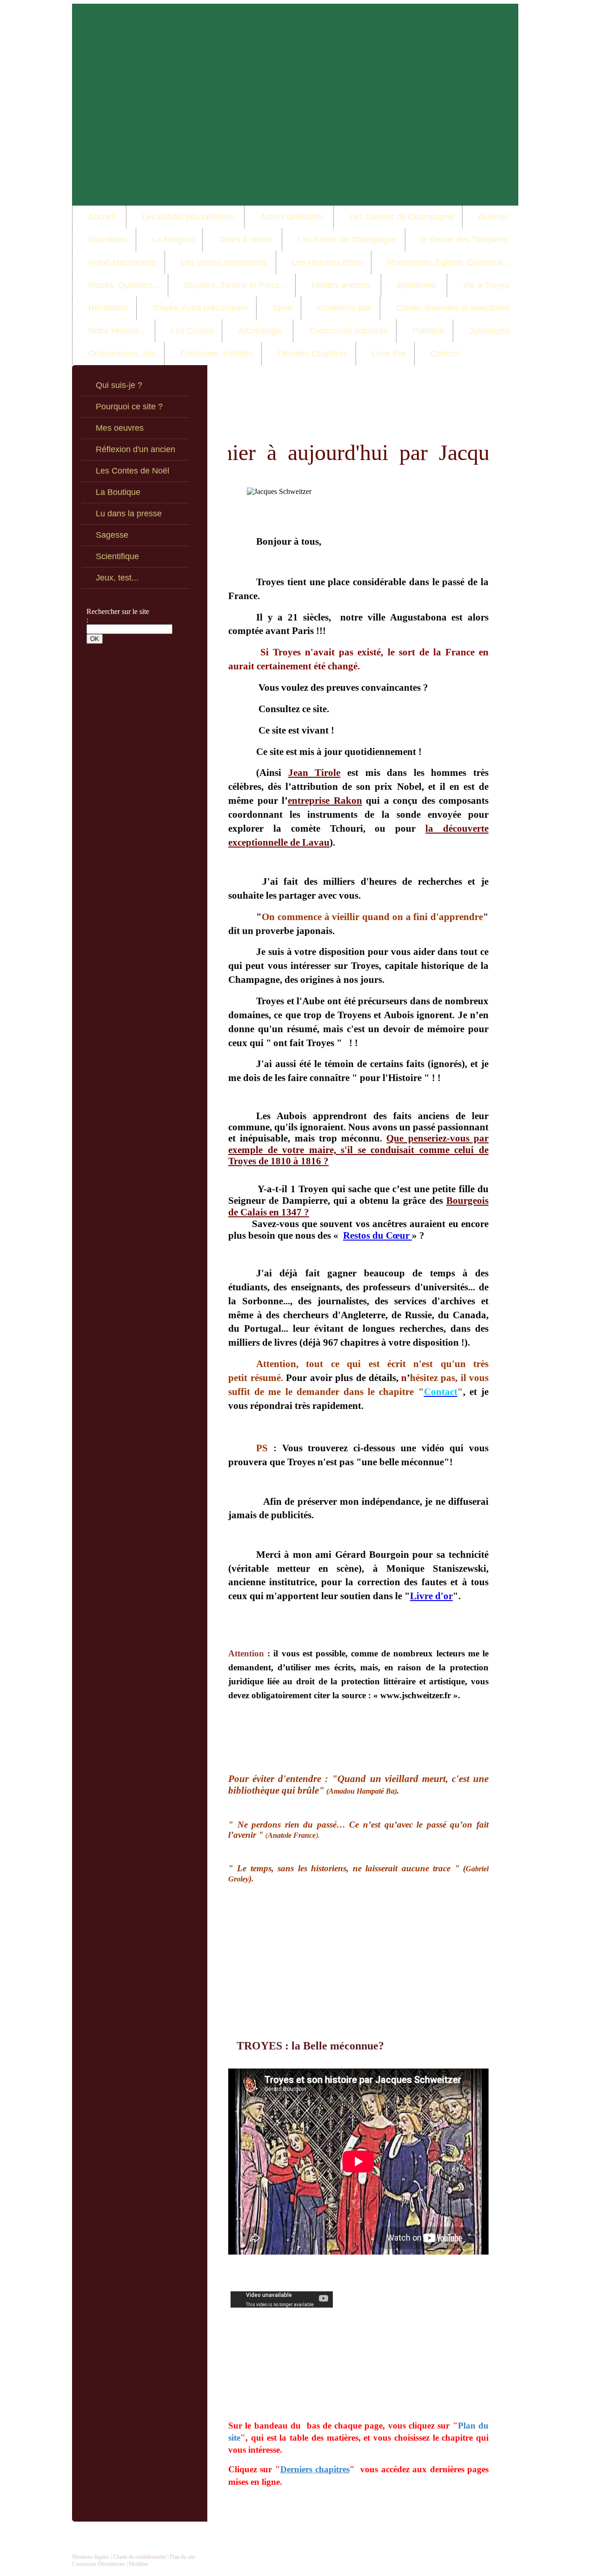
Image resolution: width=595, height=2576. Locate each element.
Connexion (84, 2564)
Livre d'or (431, 1596)
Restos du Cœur (377, 1235)
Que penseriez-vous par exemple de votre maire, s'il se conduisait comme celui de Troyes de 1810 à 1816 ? (358, 1150)
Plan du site (182, 2557)
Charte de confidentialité (139, 2557)
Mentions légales (91, 2557)
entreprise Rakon (325, 801)
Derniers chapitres (315, 2469)
